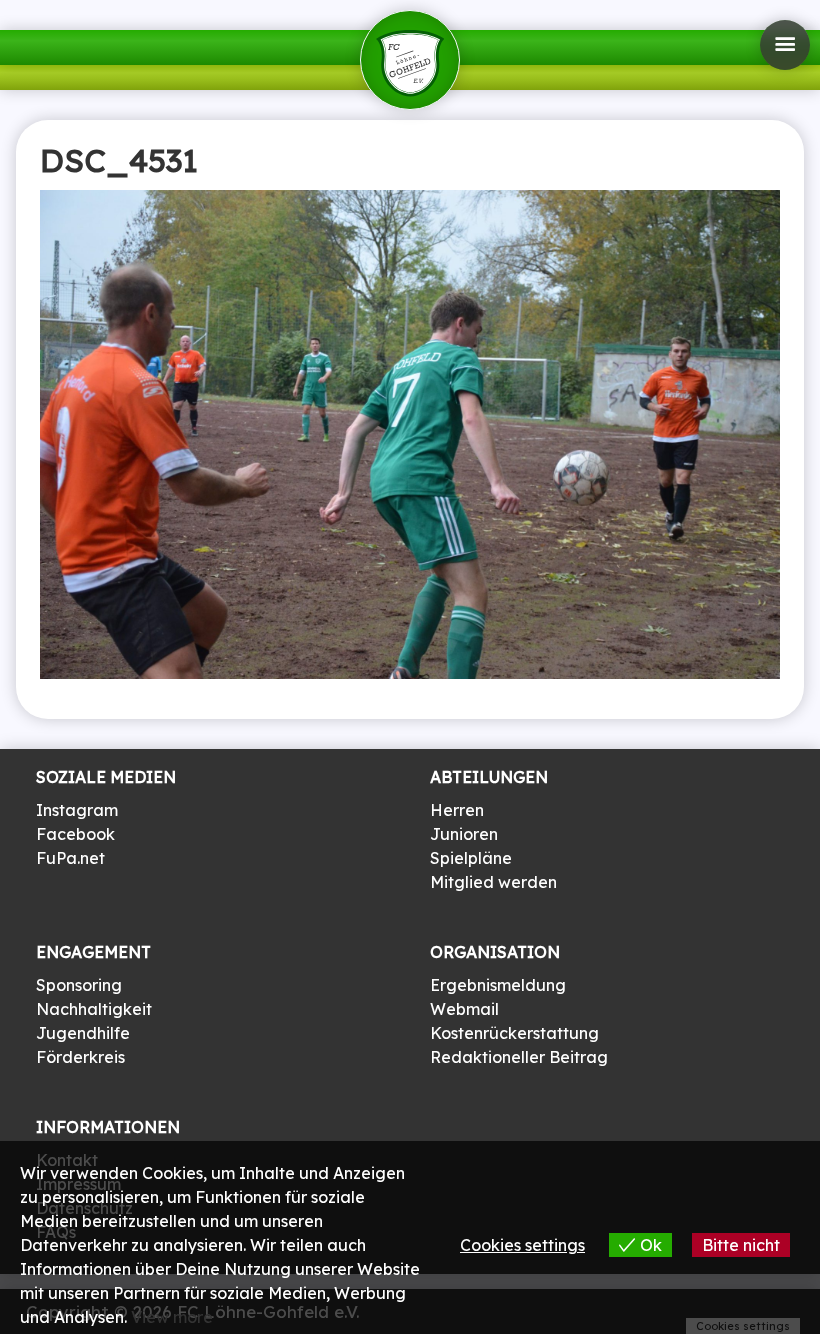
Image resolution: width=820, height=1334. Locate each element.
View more (172, 1317)
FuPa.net (70, 858)
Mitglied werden (493, 882)
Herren (457, 810)
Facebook (75, 834)
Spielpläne (471, 858)
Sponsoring (79, 985)
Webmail (464, 1009)
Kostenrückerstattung (514, 1033)
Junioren (464, 834)
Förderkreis (80, 1057)
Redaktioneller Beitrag (519, 1057)
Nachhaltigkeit (94, 1009)
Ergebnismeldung (498, 985)
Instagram (77, 810)
